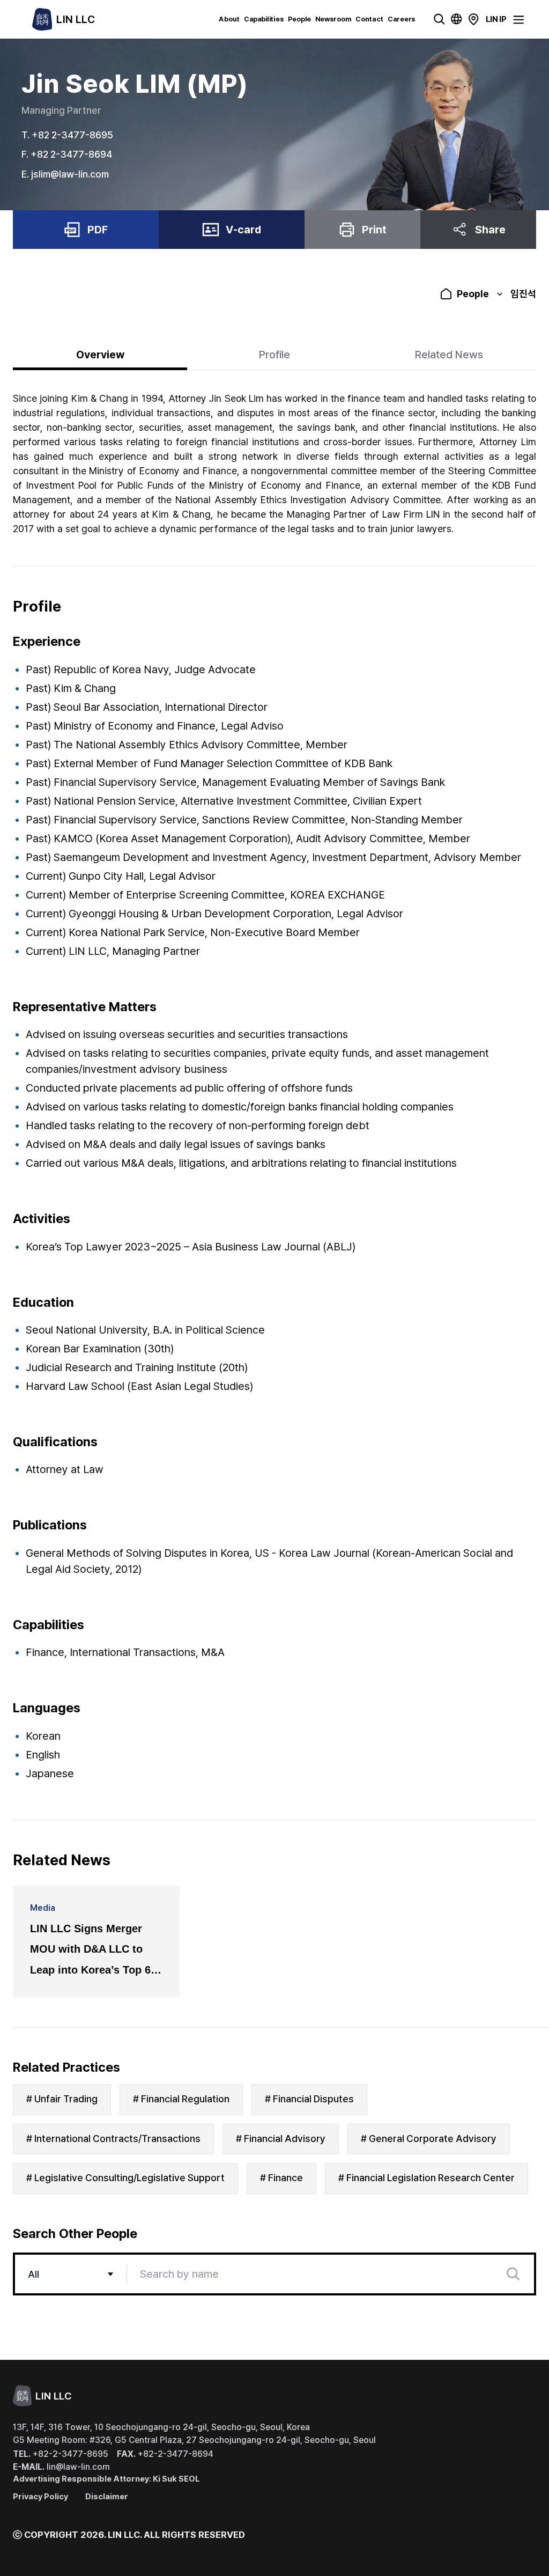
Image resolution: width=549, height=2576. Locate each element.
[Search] (513, 2274)
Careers (401, 19)
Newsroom (333, 19)
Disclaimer (107, 2497)
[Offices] (473, 19)
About (229, 19)
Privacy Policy (40, 2497)
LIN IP (496, 19)
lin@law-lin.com (61, 2467)
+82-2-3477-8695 (61, 2454)
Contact (369, 19)
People (299, 19)
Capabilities (264, 19)
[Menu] (518, 20)
